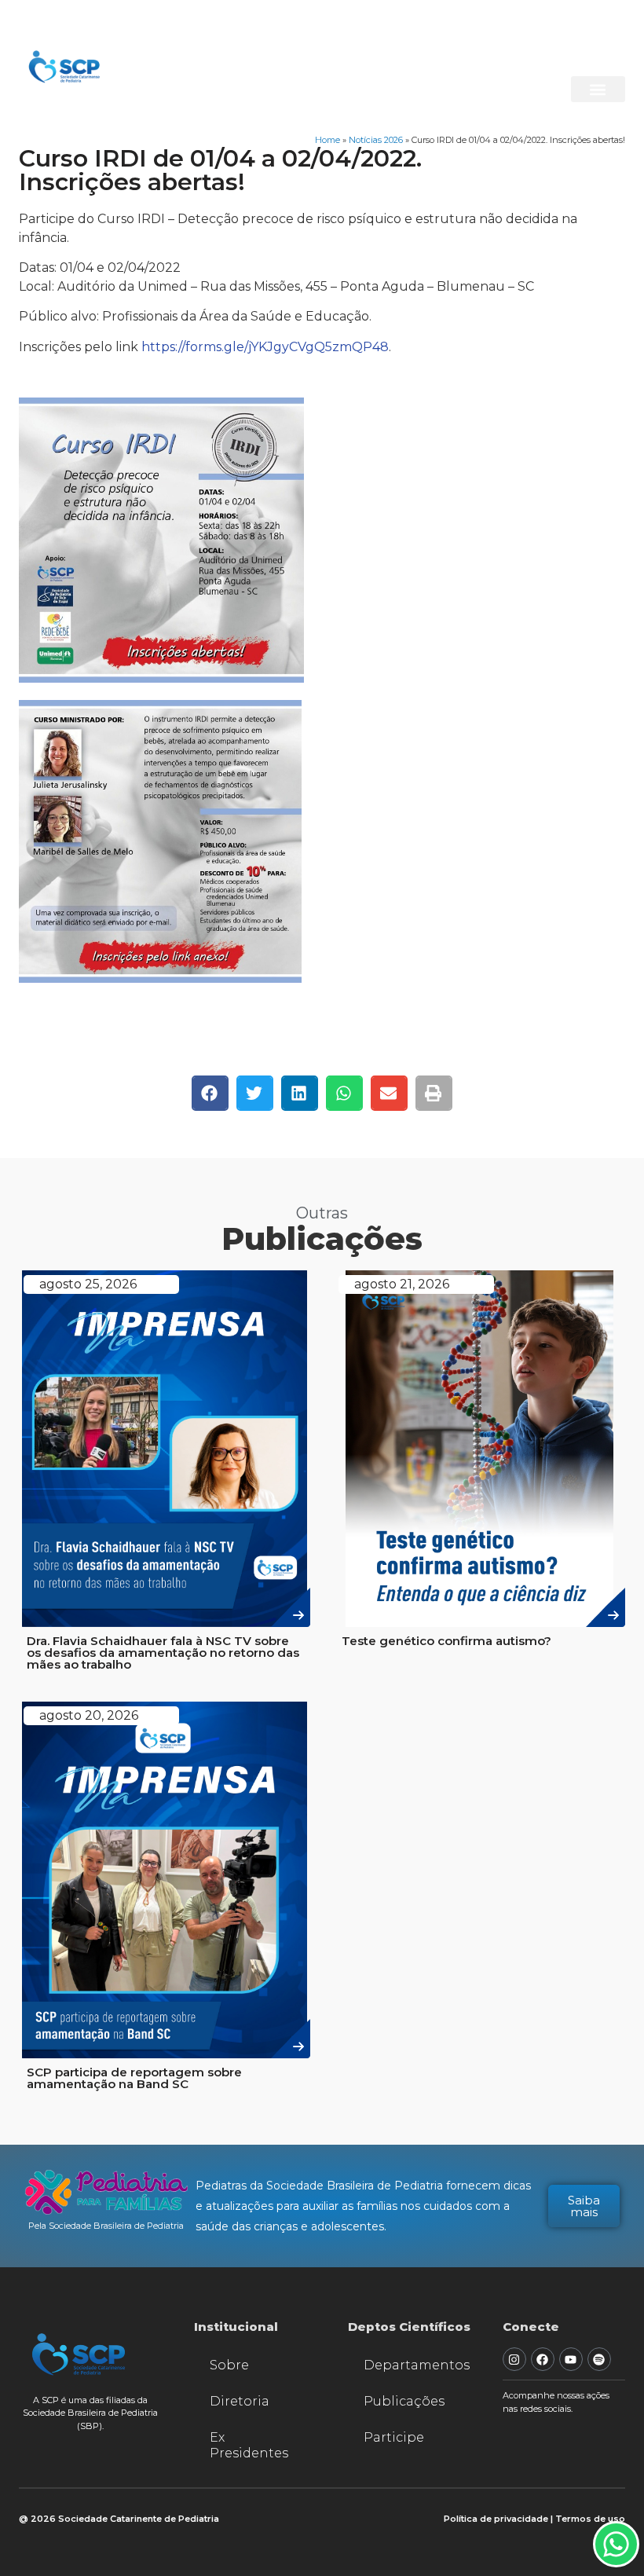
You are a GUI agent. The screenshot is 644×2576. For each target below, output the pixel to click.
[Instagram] (514, 2359)
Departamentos (417, 2365)
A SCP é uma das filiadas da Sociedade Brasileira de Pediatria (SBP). (90, 2413)
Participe (394, 2437)
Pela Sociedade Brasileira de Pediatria (106, 2226)
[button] (598, 89)
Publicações (404, 2401)
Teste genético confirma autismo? (446, 1641)
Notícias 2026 (376, 140)
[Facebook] (543, 2359)
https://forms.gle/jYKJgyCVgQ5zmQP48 (265, 347)
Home (327, 140)
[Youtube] (571, 2359)
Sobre (229, 2365)
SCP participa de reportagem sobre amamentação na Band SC (134, 2078)
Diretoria (240, 2401)
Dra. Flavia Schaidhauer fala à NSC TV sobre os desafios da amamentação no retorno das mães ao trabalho (163, 1653)
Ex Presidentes (249, 2445)
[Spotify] (599, 2359)
